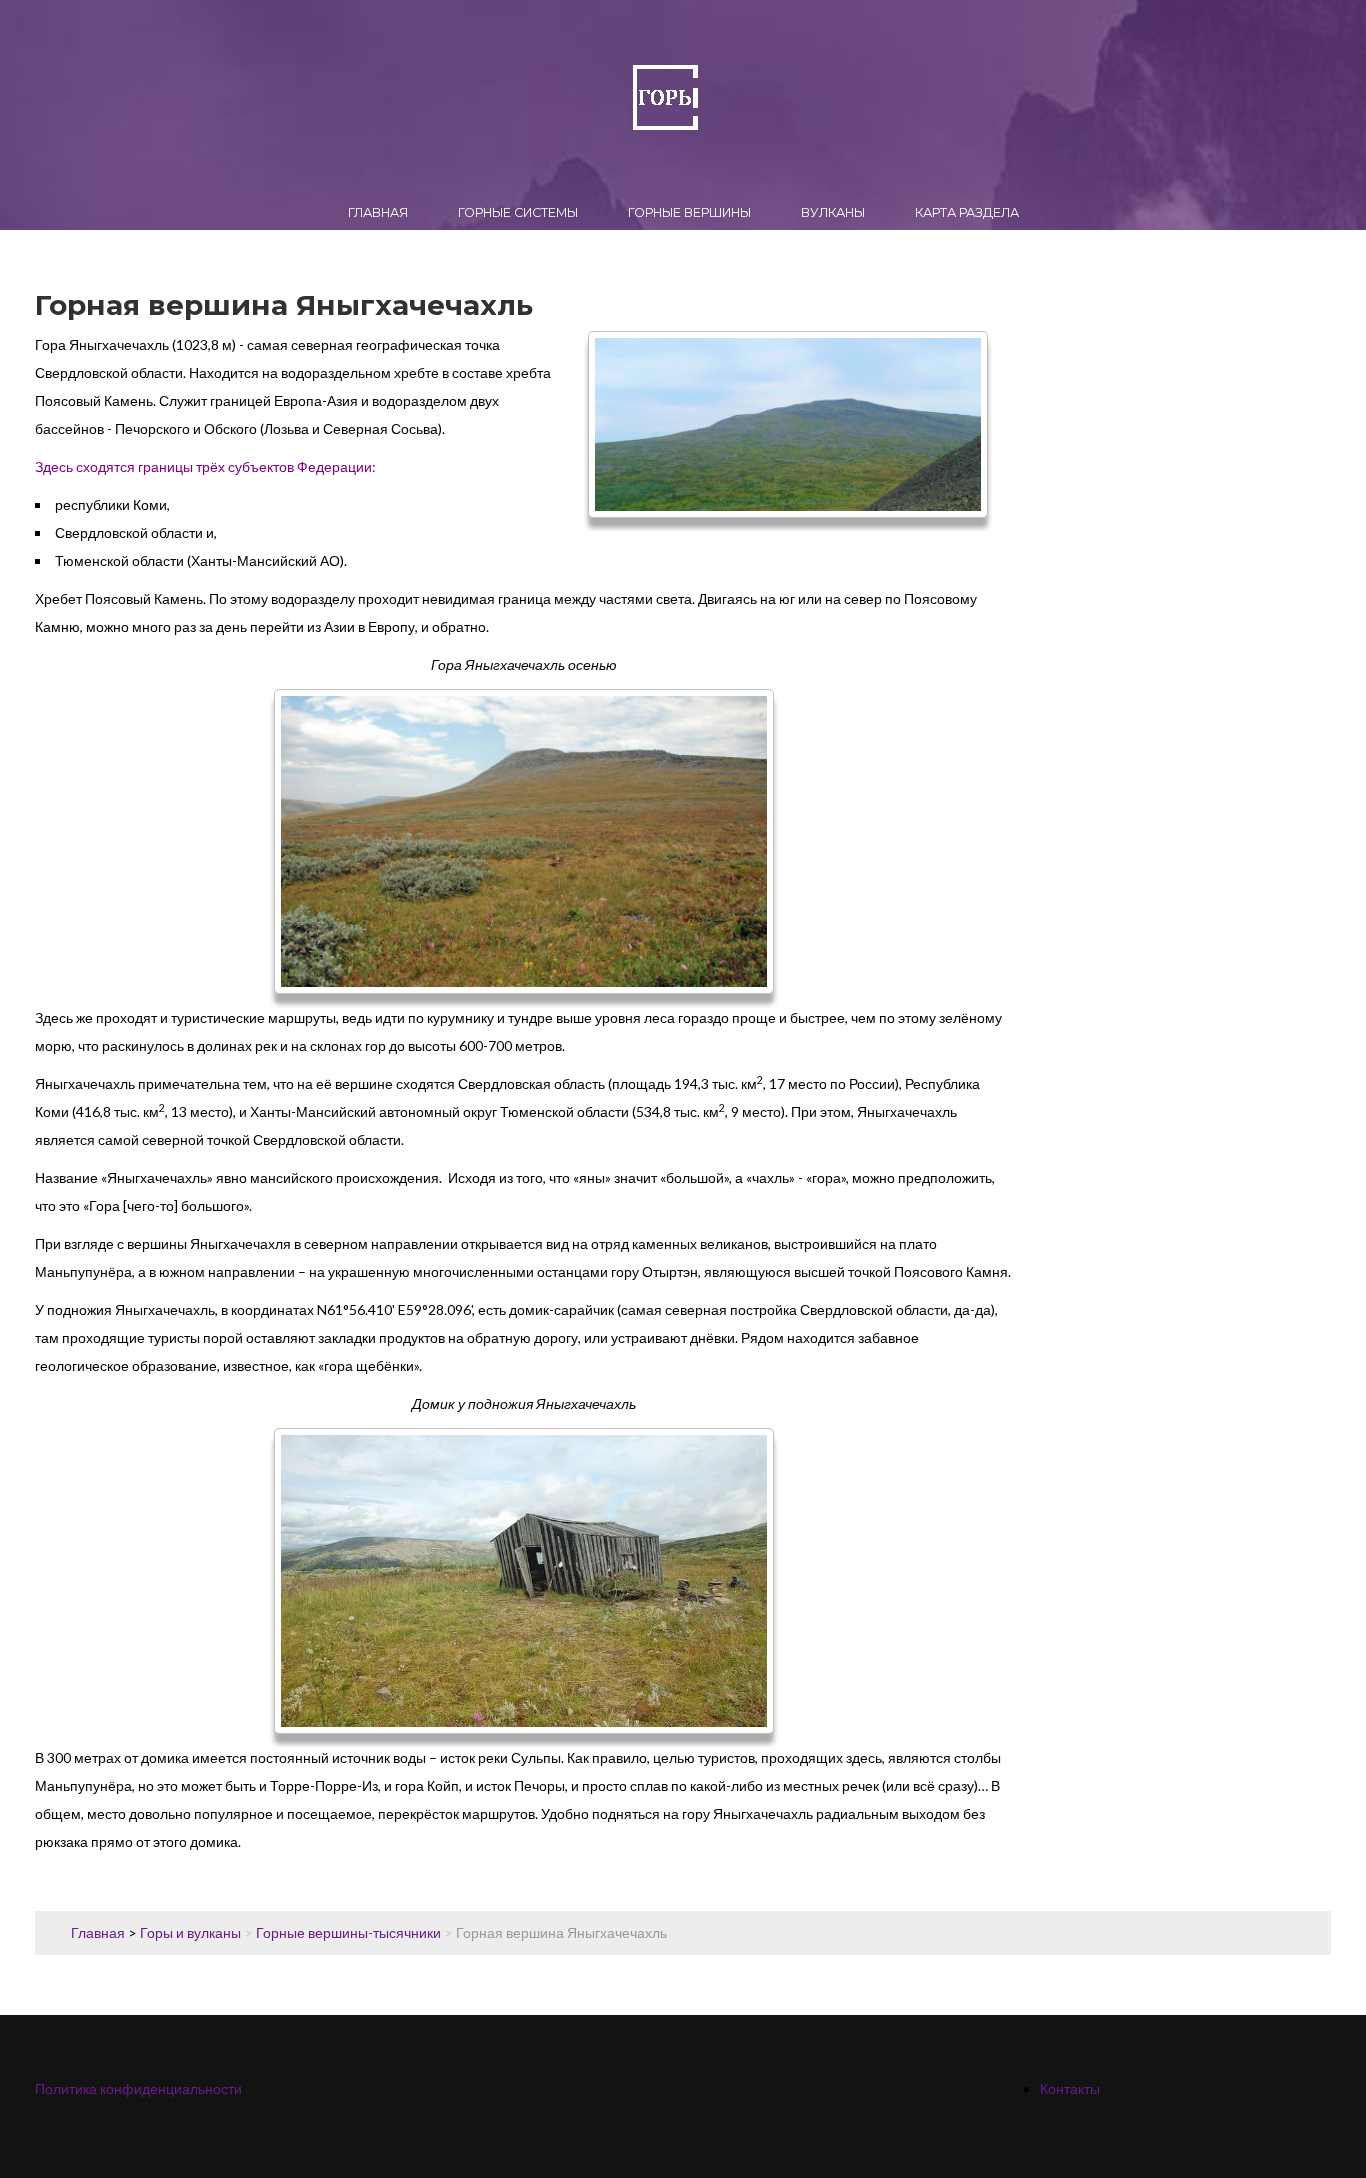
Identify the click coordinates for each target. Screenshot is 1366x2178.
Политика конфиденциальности (138, 2088)
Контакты (1070, 2088)
